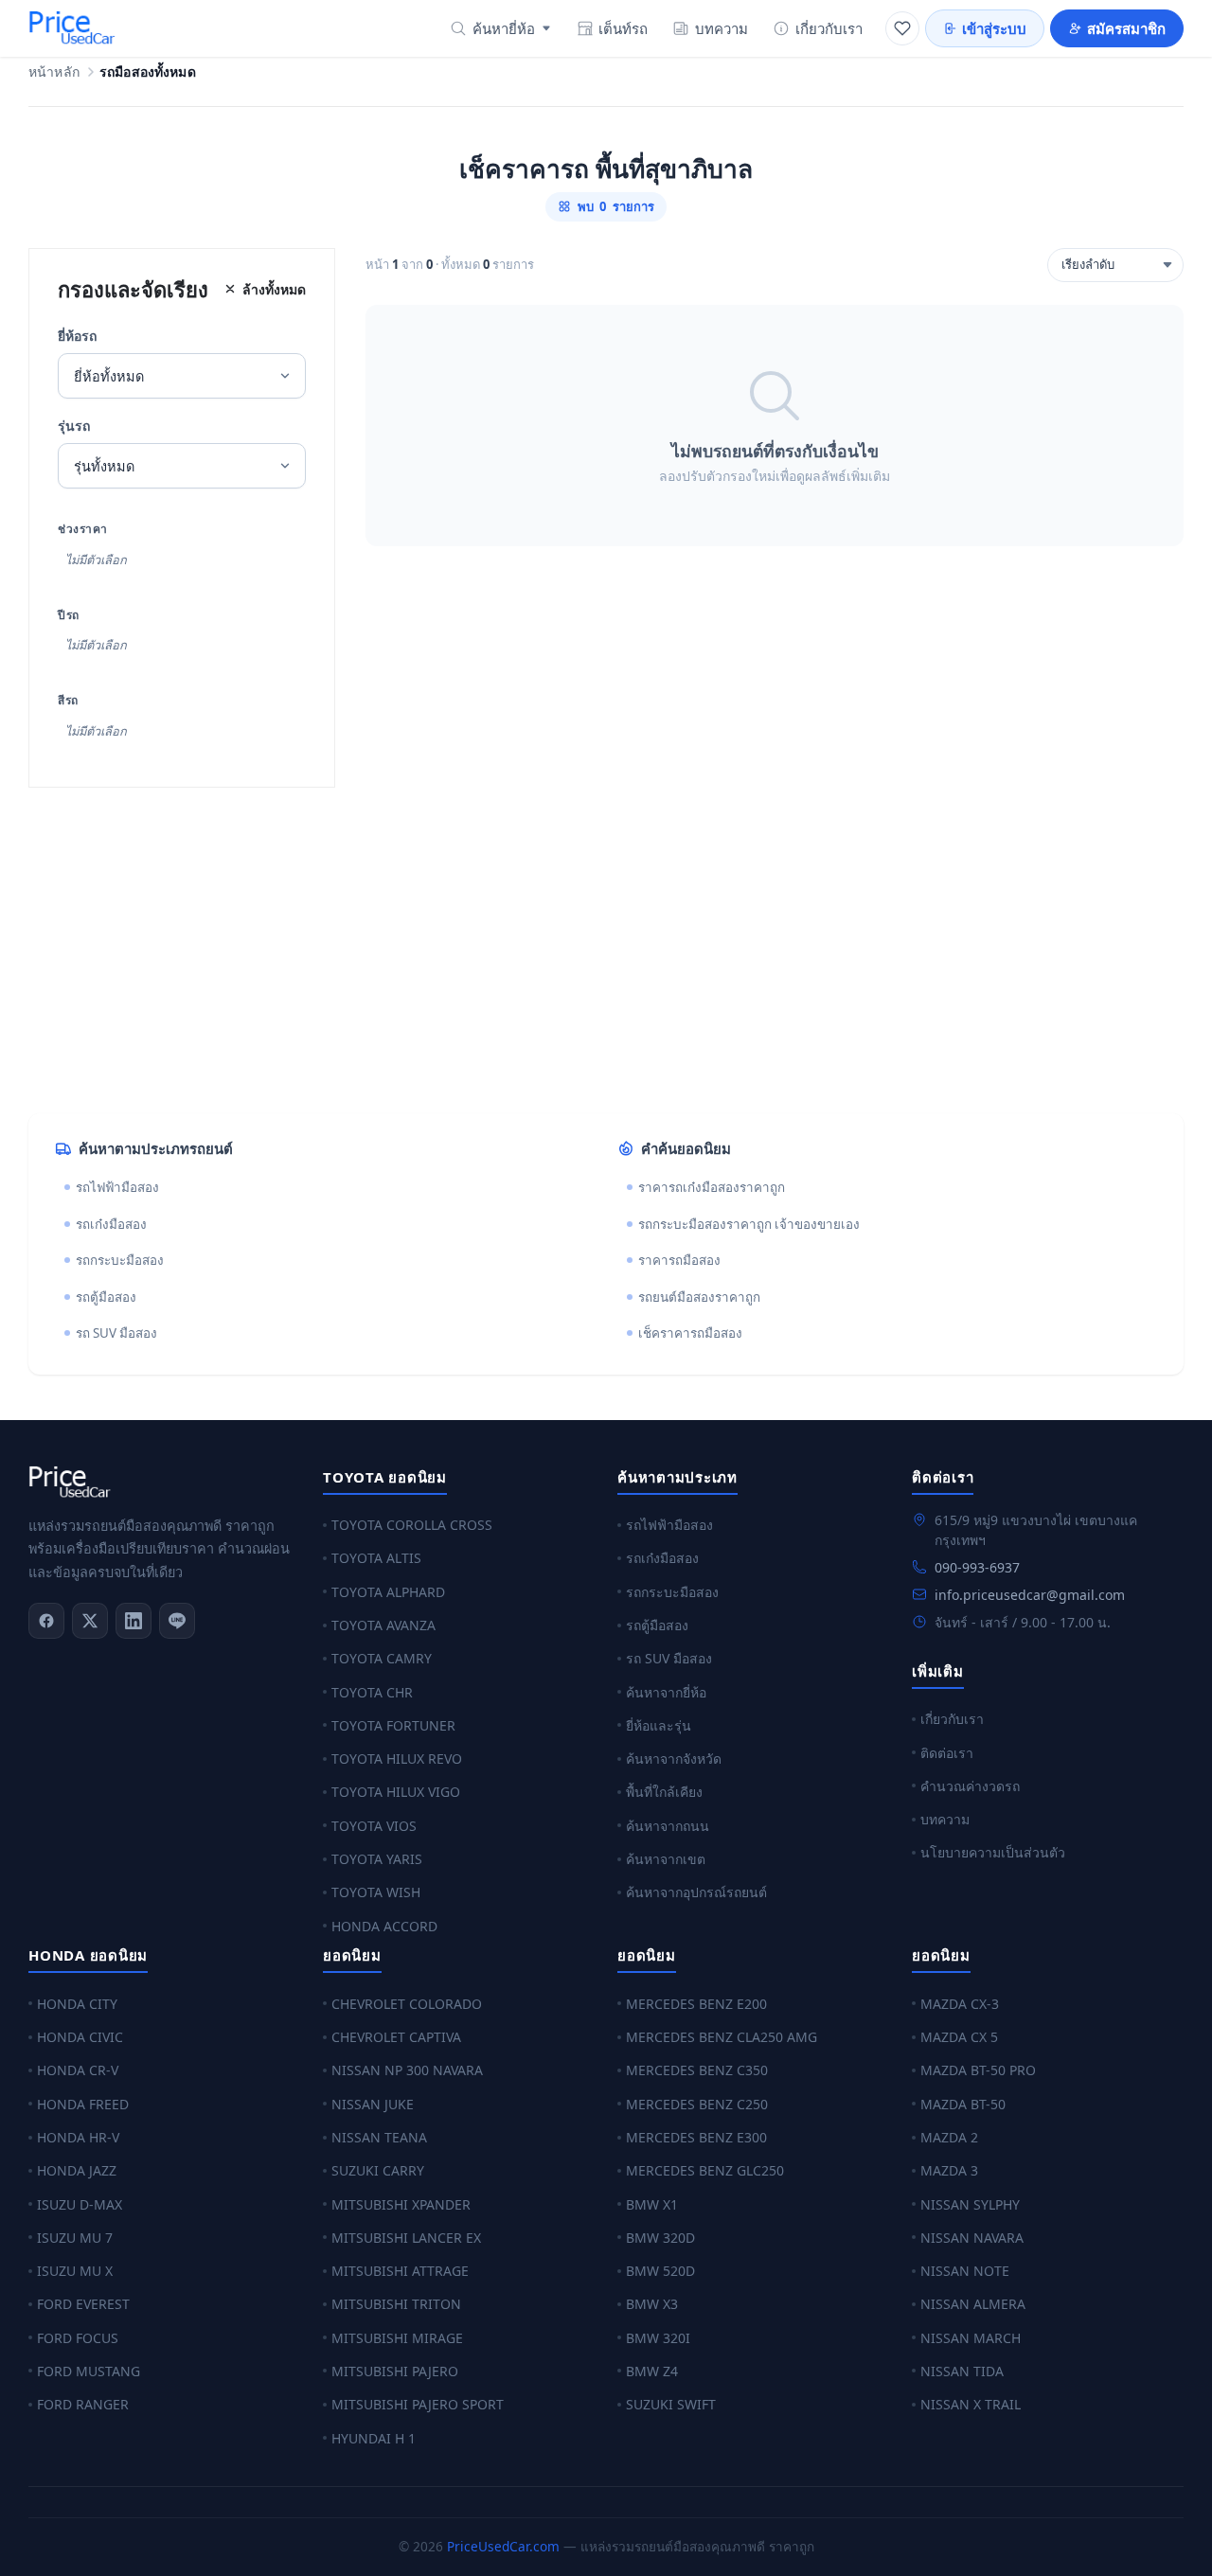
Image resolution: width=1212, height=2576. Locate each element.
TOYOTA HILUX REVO (397, 1759)
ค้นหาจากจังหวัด (674, 1759)
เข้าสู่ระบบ (994, 28)
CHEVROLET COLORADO (407, 2004)
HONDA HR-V (78, 2137)
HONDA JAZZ (77, 2170)
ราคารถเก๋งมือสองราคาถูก (712, 1187)
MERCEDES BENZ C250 (697, 2104)
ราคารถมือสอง (679, 1260)
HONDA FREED (83, 2104)
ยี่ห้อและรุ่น (659, 1725)
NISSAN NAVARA (972, 2238)
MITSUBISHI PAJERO (395, 2371)
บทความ (722, 28)
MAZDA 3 (949, 2170)
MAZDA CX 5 (959, 2037)
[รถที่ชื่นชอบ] (902, 28)
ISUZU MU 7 (75, 2238)
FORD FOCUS (78, 2338)
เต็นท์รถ (623, 28)
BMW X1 (652, 2204)
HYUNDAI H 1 (374, 2438)
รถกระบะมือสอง (120, 1260)
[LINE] (177, 1621)
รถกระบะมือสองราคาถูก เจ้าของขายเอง (749, 1224)
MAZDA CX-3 (960, 2004)
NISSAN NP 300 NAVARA (407, 2070)
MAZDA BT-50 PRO (978, 2070)
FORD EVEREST (83, 2304)
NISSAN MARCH (971, 2338)
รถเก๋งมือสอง (111, 1224)
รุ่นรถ (74, 426)
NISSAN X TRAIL (971, 2404)
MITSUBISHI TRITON (396, 2304)
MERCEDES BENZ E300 (696, 2137)
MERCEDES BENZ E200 (696, 2004)
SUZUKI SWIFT (671, 2404)
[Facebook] (46, 1621)
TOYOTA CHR (372, 1692)
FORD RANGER (83, 2404)
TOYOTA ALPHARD (388, 1592)
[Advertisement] (597, 950)
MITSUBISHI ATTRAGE (400, 2271)
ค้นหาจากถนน (668, 1826)
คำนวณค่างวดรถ (970, 1786)
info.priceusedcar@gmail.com (1030, 1595)
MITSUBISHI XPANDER (401, 2204)
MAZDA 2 (949, 2137)
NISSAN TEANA (379, 2137)
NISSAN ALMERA (973, 2304)
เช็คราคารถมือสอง (690, 1333)
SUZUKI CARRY (378, 2170)
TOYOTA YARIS (377, 1859)
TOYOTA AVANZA (383, 1625)
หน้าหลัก (54, 72)
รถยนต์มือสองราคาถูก (699, 1297)
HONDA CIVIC (80, 2037)
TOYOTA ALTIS (376, 1558)
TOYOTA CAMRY (382, 1658)
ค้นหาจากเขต (666, 1859)
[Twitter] (90, 1621)
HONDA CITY (77, 2004)
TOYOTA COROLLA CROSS (412, 1525)
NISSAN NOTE (965, 2271)
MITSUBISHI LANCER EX (406, 2238)
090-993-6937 (977, 1567)
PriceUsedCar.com (503, 2546)
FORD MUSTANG (89, 2371)
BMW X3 (652, 2304)
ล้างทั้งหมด (274, 289)
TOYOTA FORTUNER (393, 1725)
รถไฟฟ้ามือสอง (117, 1187)
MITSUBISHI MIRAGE (397, 2338)
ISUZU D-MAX (80, 2204)
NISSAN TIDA (962, 2371)
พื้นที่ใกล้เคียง (664, 1792)
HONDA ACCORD (384, 1926)
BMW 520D (660, 2271)
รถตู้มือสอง (106, 1297)
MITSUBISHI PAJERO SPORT (418, 2404)
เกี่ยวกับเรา (829, 28)
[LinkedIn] (134, 1621)
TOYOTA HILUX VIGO (396, 1792)
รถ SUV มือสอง (116, 1333)
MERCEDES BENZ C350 (697, 2070)
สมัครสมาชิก (1126, 28)
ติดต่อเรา (947, 1753)
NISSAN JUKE (373, 2104)
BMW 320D (660, 2238)
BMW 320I (658, 2338)
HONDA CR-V (78, 2070)
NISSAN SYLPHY (970, 2204)
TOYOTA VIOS (374, 1826)
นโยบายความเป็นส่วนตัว (993, 1852)
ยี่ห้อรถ (77, 336)
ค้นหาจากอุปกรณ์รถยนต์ (696, 1892)
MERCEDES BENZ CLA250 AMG (722, 2037)
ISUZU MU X (75, 2271)
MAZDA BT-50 (963, 2104)
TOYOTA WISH (376, 1892)
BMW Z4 (652, 2371)
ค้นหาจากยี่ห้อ (666, 1692)
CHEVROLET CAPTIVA (396, 2037)
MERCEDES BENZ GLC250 (705, 2170)
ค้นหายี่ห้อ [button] (504, 28)
